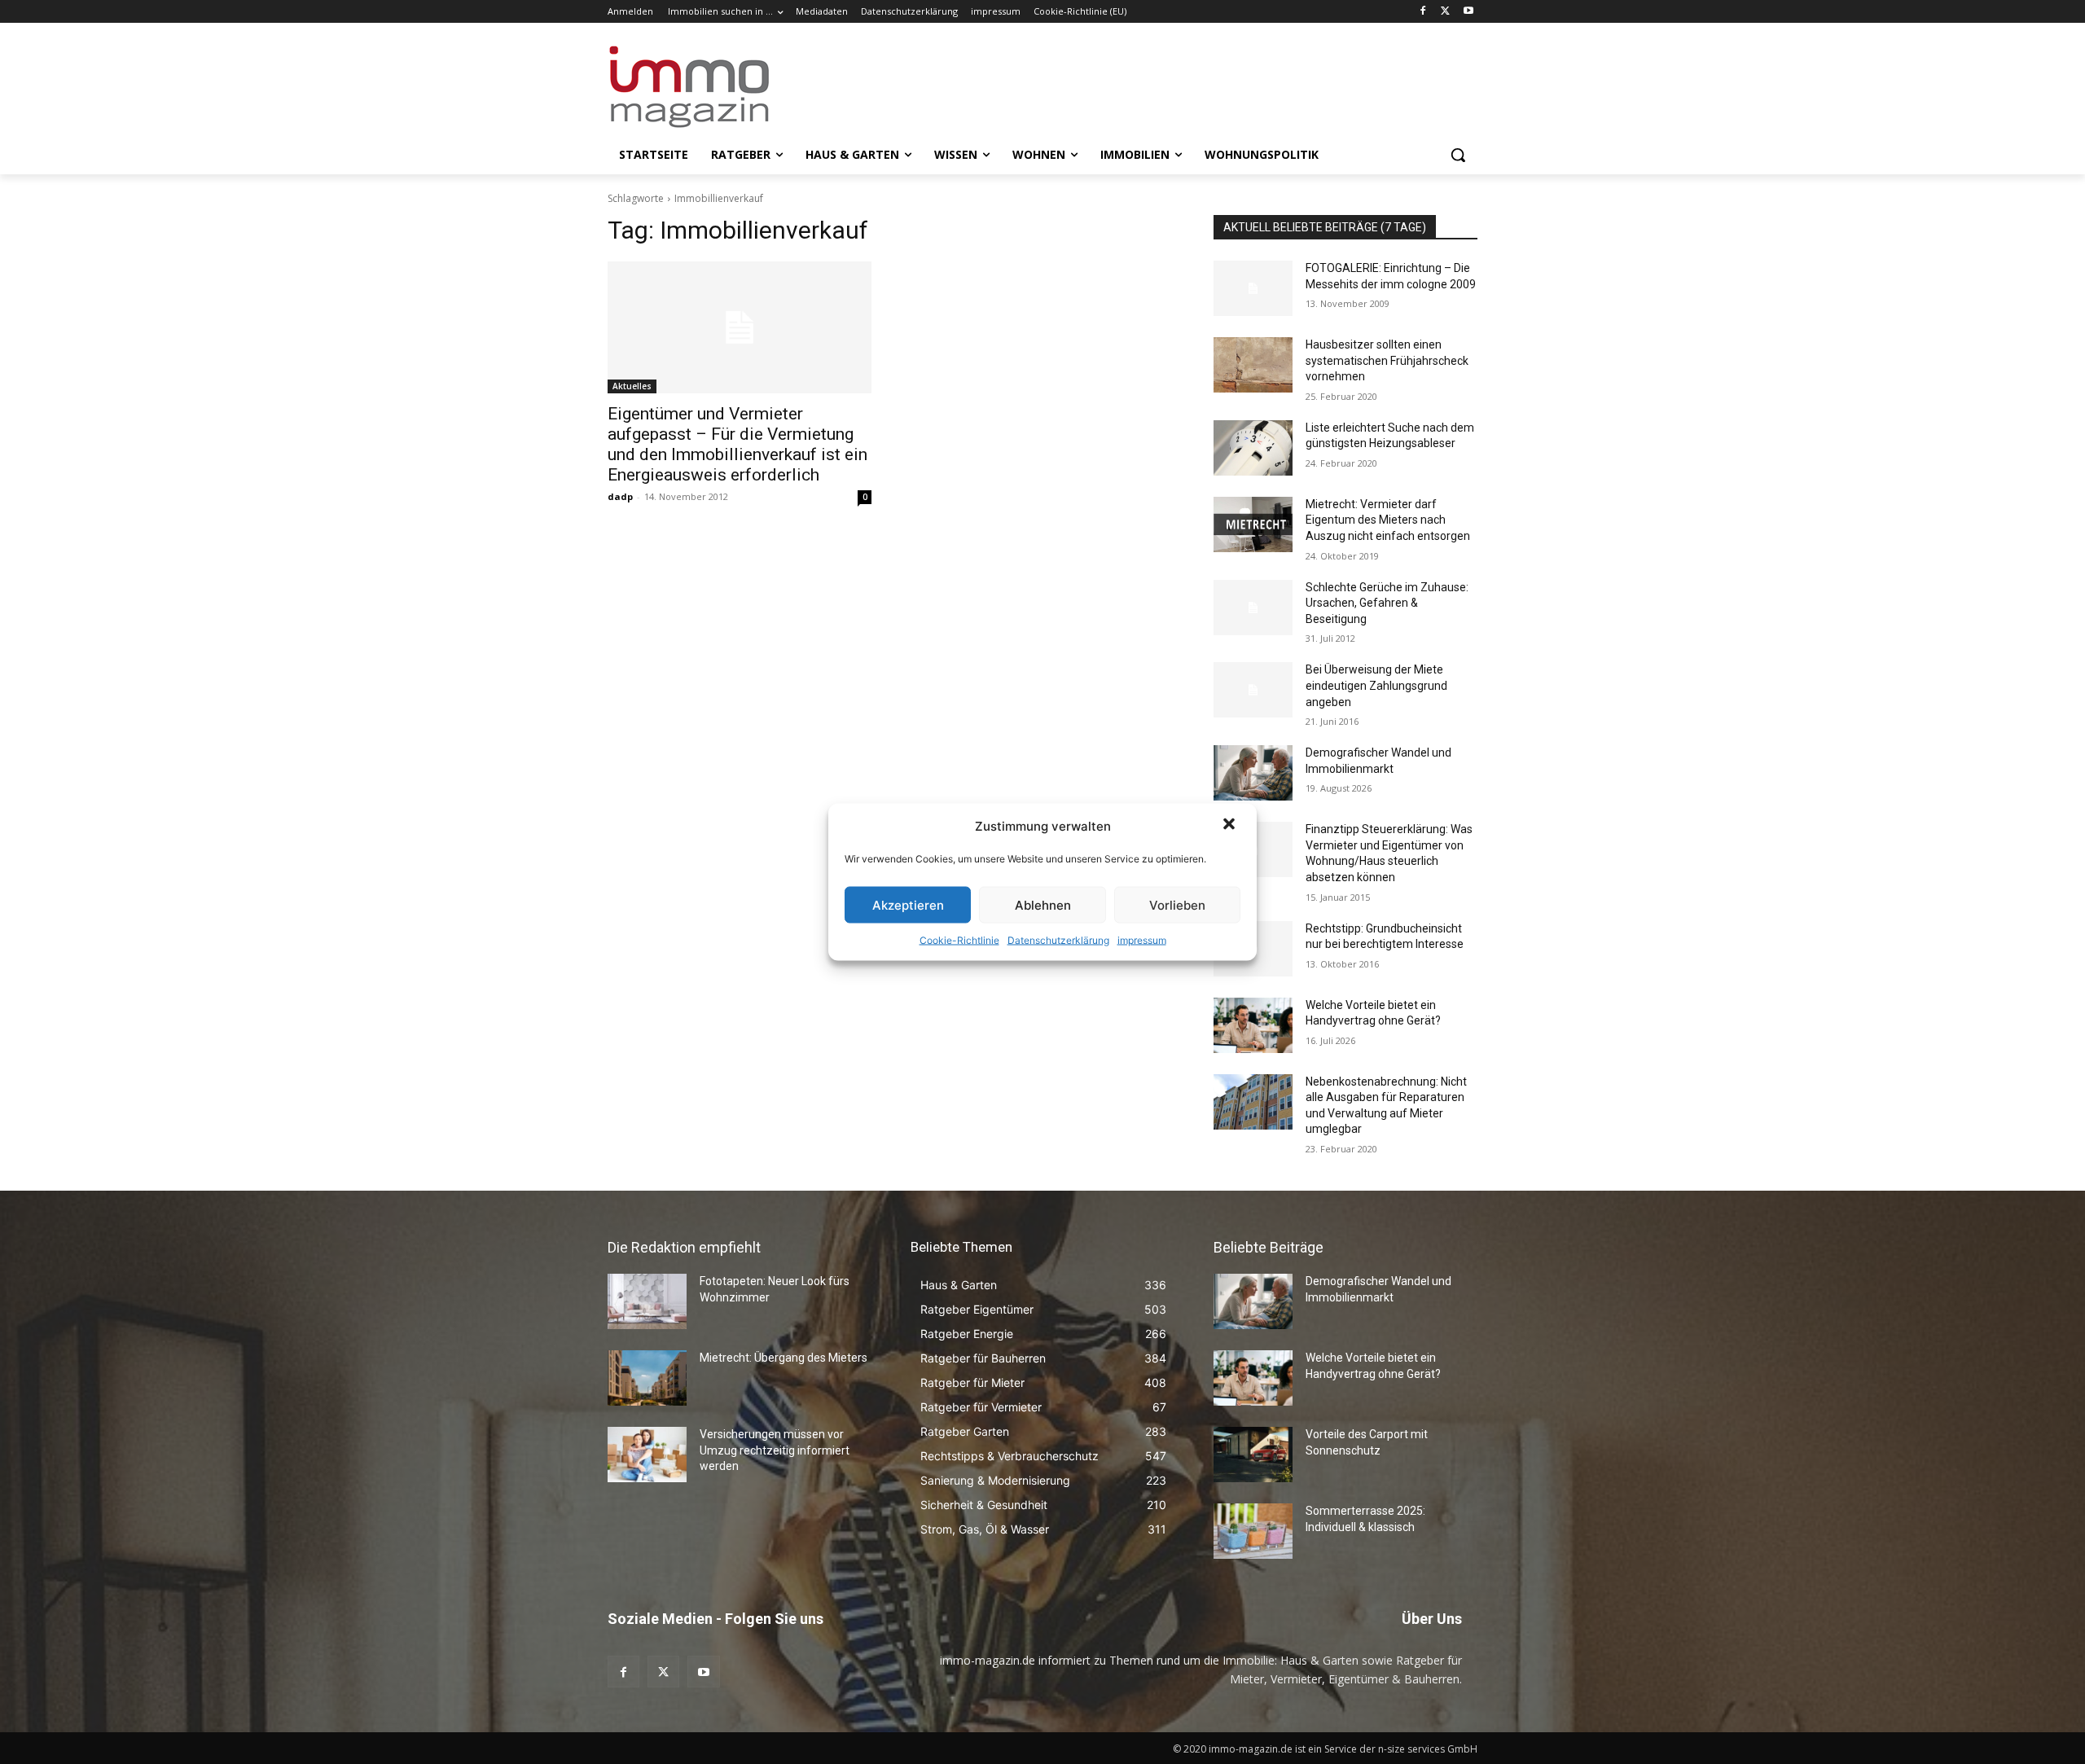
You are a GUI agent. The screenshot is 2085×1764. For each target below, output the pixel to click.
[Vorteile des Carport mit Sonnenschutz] (1253, 1455)
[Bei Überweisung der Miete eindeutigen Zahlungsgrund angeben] (1253, 690)
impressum (1142, 940)
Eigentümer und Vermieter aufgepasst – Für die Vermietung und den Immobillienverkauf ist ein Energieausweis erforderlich (737, 444)
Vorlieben (1177, 904)
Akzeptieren (908, 904)
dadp (620, 496)
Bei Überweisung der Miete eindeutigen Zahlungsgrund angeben (1376, 685)
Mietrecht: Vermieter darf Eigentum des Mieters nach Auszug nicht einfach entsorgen (1388, 520)
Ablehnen (1043, 904)
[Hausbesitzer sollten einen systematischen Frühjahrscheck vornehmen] (1253, 365)
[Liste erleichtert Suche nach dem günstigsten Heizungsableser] (1253, 448)
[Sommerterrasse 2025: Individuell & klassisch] (1253, 1531)
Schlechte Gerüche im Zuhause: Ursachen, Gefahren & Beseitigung (1387, 603)
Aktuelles (632, 386)
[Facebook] (1423, 12)
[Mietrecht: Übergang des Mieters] (647, 1378)
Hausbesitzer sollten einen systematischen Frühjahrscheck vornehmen (1387, 360)
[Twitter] (1445, 12)
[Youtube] (1468, 12)
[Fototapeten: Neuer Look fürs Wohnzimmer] (647, 1301)
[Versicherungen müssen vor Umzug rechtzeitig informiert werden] (647, 1455)
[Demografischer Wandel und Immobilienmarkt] (1253, 773)
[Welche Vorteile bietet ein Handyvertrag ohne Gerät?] (1253, 1025)
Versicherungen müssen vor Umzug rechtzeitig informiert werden (775, 1450)
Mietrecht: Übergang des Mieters (784, 1358)
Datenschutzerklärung (1058, 940)
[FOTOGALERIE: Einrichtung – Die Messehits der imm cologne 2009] (1253, 288)
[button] (1231, 826)
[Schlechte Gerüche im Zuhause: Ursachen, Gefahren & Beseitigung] (1253, 608)
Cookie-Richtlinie (959, 940)
